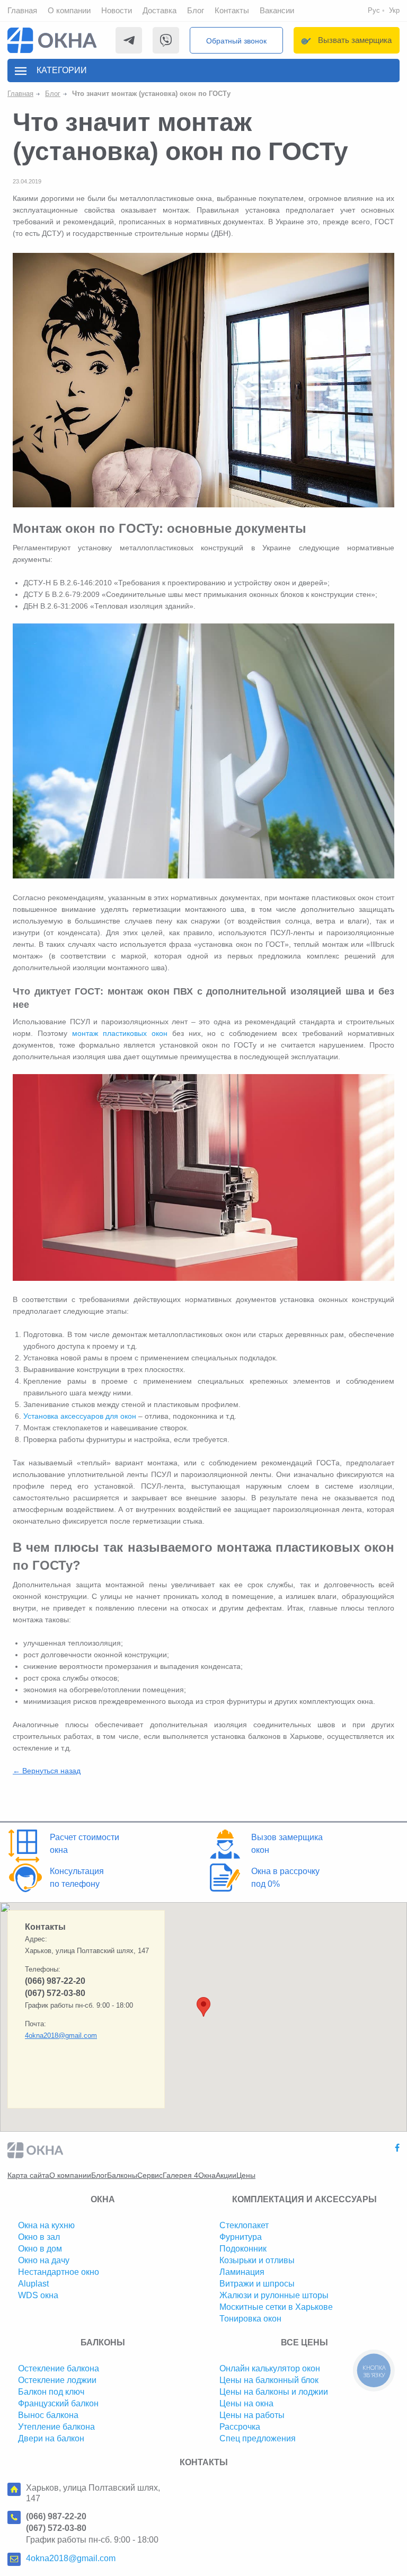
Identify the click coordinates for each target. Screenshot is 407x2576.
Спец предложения (258, 2438)
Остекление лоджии (57, 2380)
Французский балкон (58, 2403)
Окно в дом (40, 2249)
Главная (22, 10)
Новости (117, 10)
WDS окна (38, 2295)
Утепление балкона (56, 2427)
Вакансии (277, 10)
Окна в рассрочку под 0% (285, 1878)
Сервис (150, 2175)
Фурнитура (241, 2237)
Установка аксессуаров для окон (80, 1416)
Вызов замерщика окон (287, 1844)
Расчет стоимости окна (85, 1844)
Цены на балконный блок (269, 2380)
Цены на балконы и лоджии (274, 2392)
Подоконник (243, 2249)
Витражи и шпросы (257, 2284)
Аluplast (33, 2284)
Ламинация (242, 2272)
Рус (374, 10)
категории (62, 70)
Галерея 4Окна (189, 2175)
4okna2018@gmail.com (61, 2036)
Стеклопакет (244, 2225)
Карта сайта (28, 2175)
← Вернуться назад (47, 1771)
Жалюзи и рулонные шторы (274, 2295)
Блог (196, 10)
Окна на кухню (46, 2225)
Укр (394, 10)
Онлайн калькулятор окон (270, 2368)
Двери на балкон (51, 2438)
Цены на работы (252, 2415)
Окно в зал (39, 2237)
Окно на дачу (44, 2260)
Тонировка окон (250, 2319)
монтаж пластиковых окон (120, 1033)
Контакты (232, 10)
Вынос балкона (48, 2415)
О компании (69, 10)
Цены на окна (246, 2403)
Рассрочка (240, 2427)
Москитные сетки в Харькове (276, 2307)
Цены (246, 2175)
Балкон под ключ (51, 2392)
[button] (203, 2007)
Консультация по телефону (77, 1878)
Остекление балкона (59, 2368)
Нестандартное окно (59, 2272)
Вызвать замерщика (355, 40)
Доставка (160, 10)
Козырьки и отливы (257, 2260)
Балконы (122, 2175)
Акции (226, 2175)
